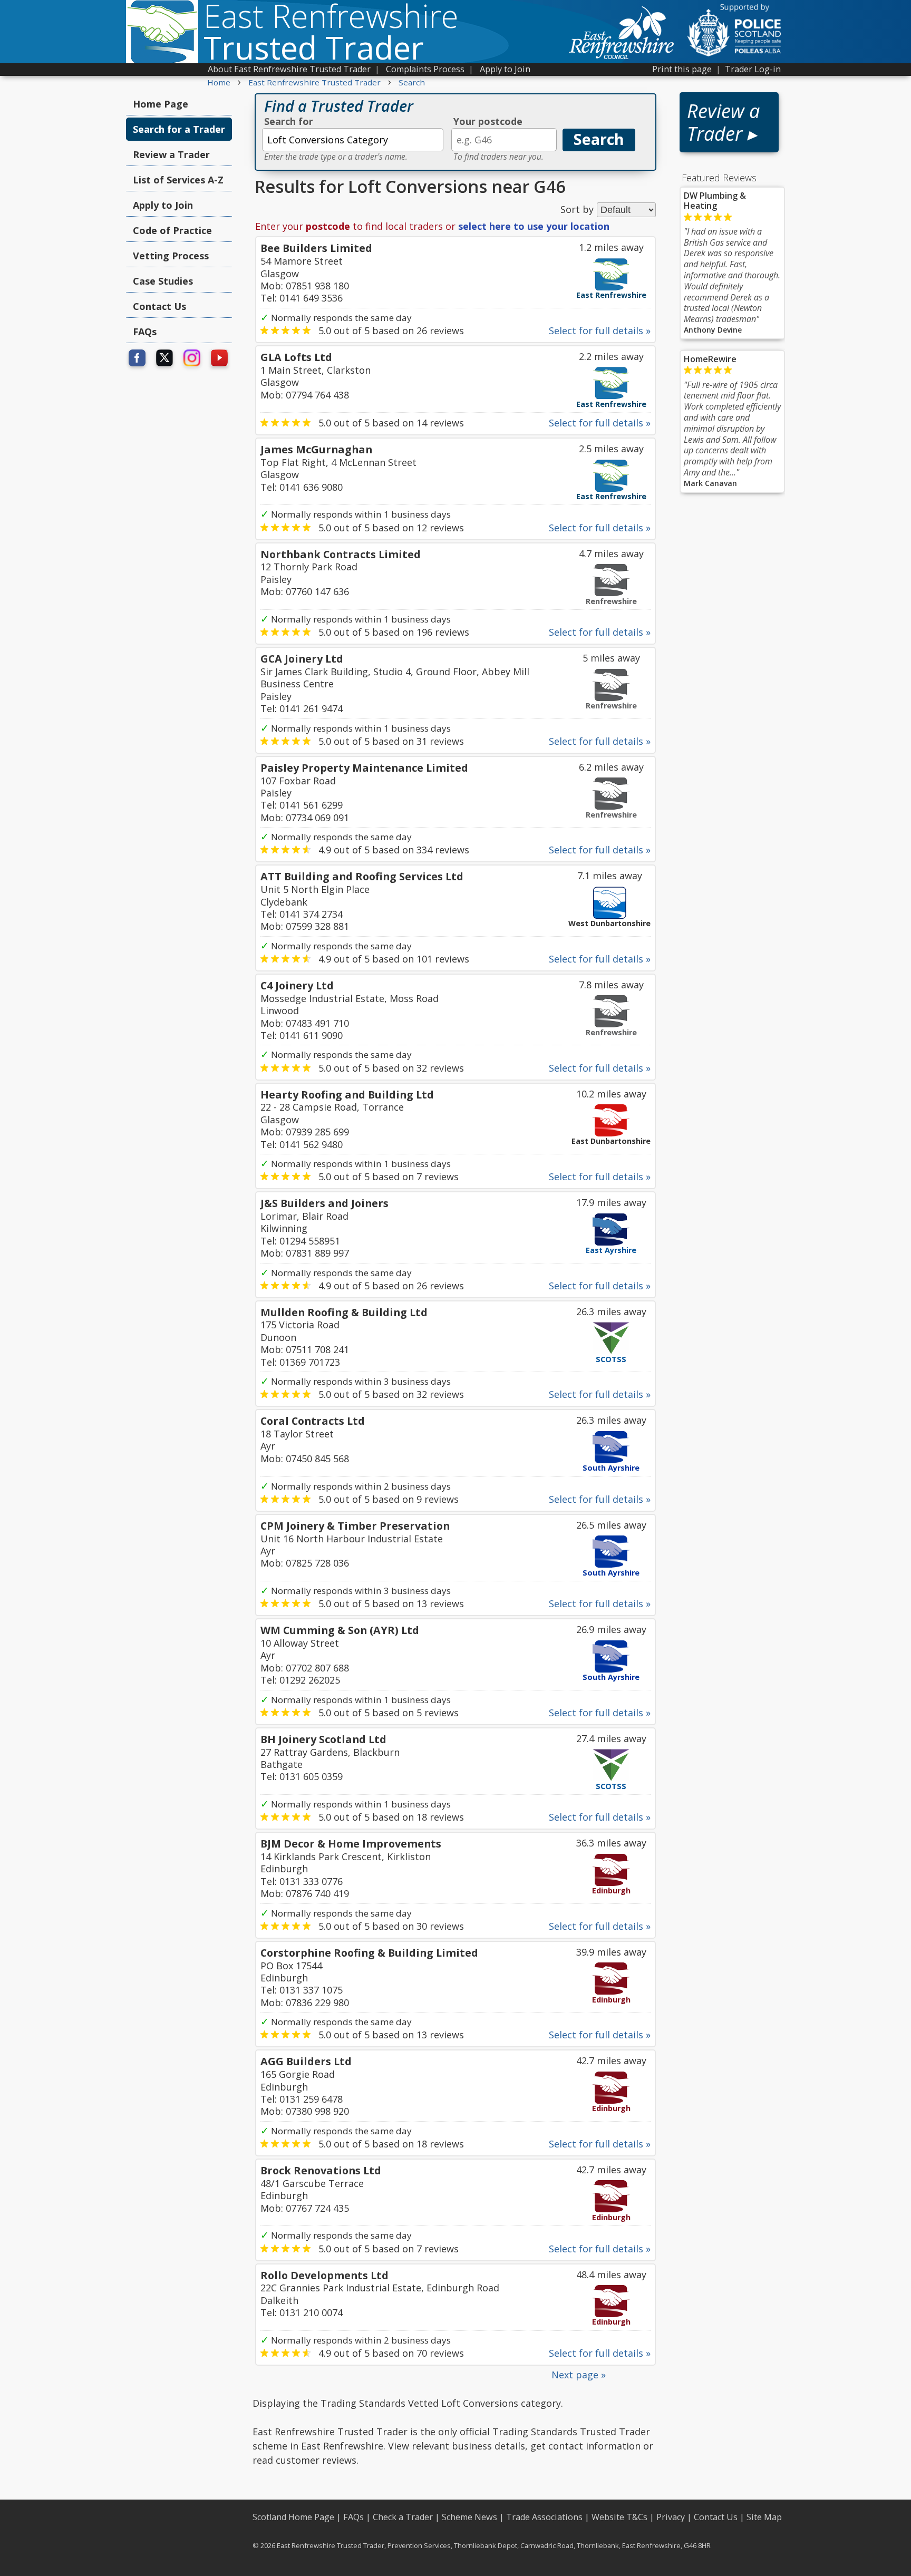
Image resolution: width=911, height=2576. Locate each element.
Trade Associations (544, 2517)
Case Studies (163, 281)
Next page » (579, 2375)
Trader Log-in (753, 69)
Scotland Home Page (293, 2517)
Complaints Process (425, 69)
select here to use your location (534, 226)
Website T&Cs (619, 2517)
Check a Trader (403, 2517)
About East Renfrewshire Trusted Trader (289, 69)
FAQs (145, 332)
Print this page (682, 69)
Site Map (764, 2517)
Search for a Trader (179, 129)
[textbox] (353, 140)
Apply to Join (505, 69)
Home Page (161, 104)
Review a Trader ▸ (723, 122)
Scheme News (469, 2517)
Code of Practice (172, 230)
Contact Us (159, 306)
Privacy (671, 2517)
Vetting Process (171, 256)
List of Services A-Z (178, 180)
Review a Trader (171, 154)
